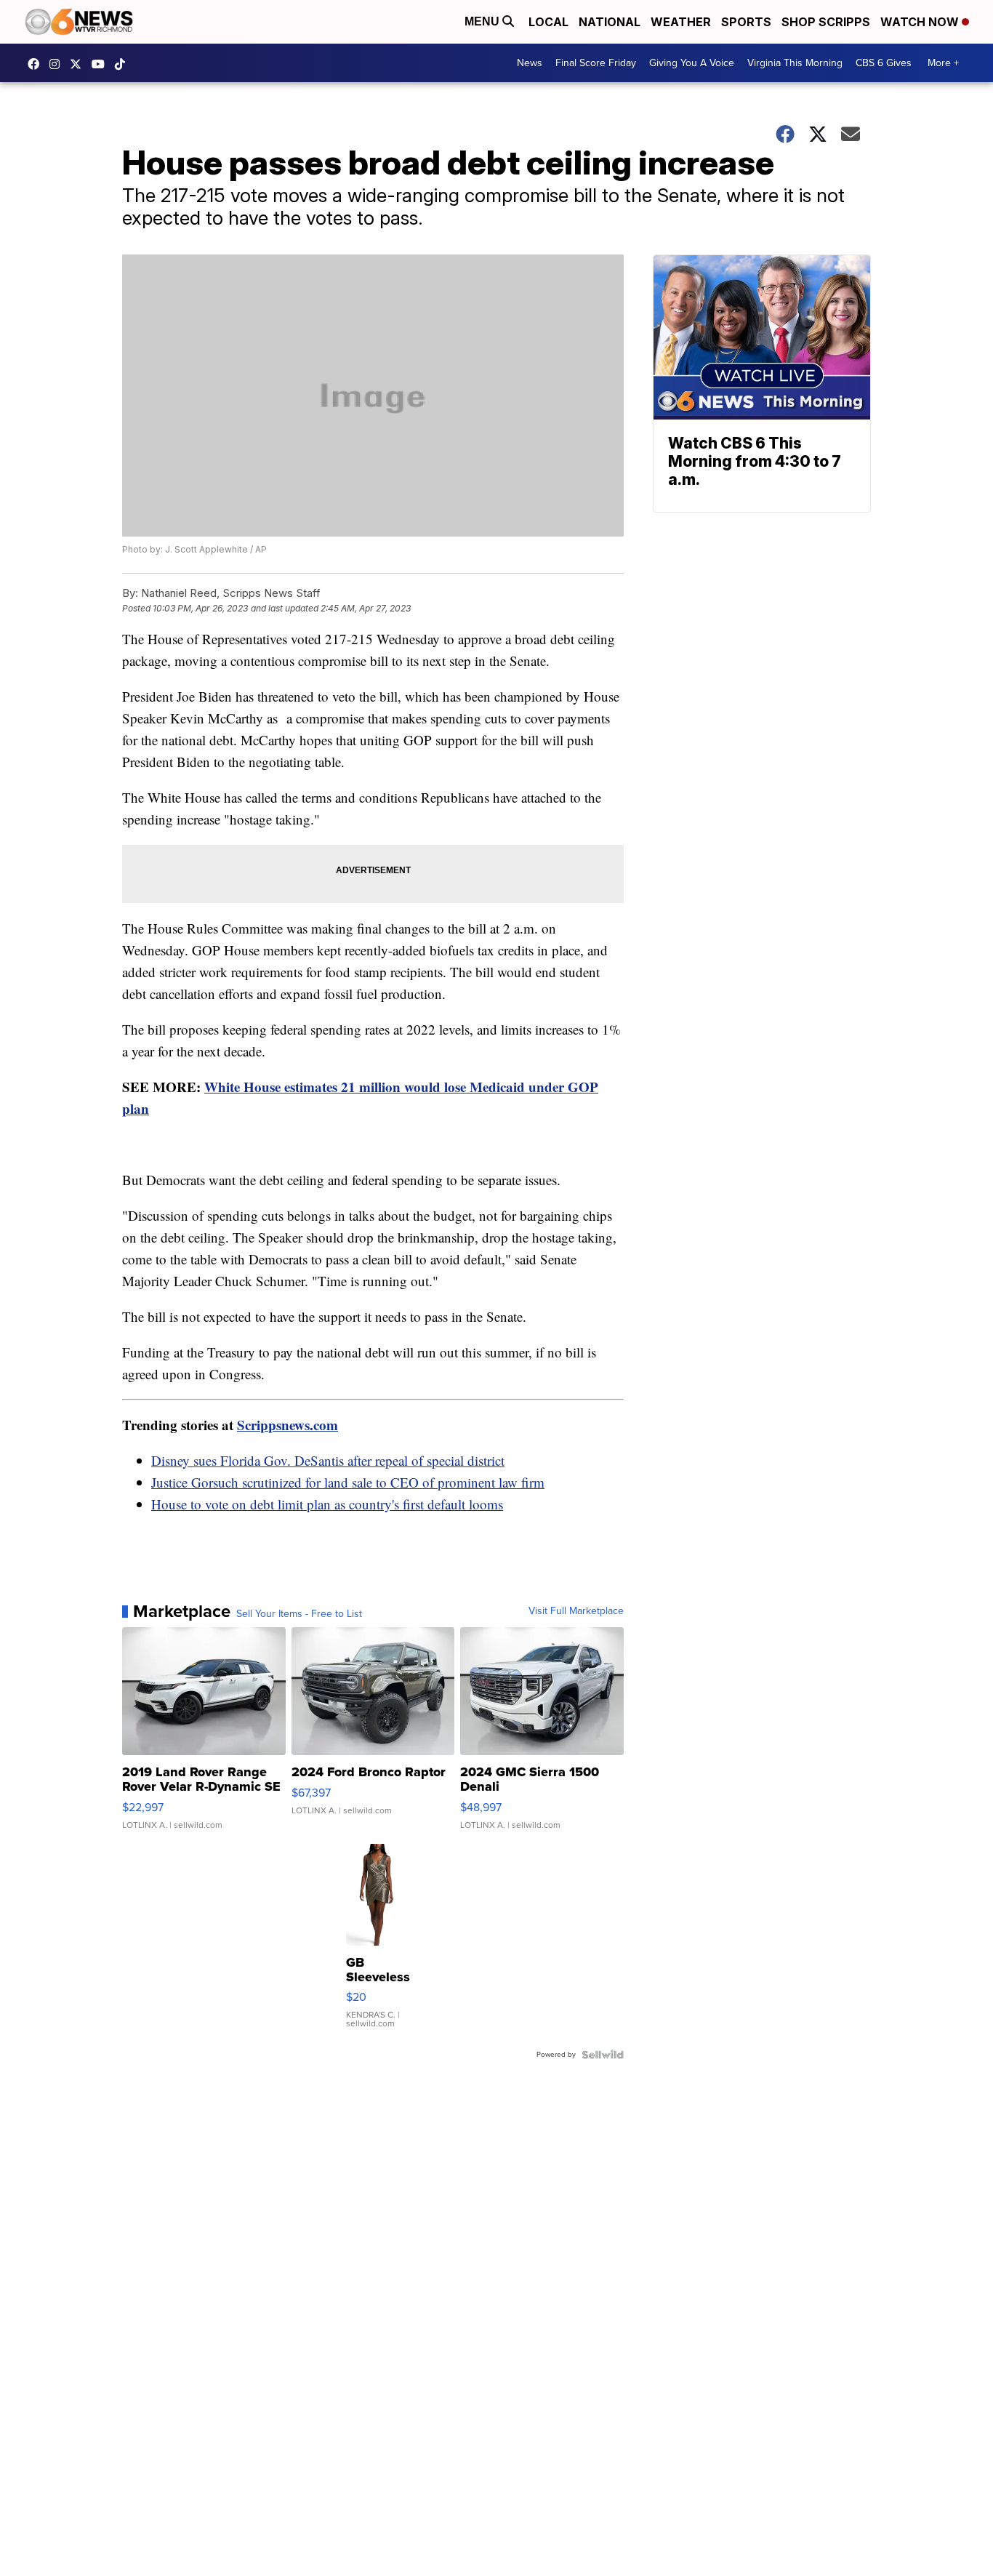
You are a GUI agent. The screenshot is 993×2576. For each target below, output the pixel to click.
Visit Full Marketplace (576, 1611)
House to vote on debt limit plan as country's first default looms (327, 1504)
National (610, 22)
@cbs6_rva (124, 64)
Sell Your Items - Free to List (299, 1614)
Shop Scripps (826, 22)
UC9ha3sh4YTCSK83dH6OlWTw (102, 64)
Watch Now (921, 22)
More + (943, 63)
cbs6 (58, 64)
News (530, 63)
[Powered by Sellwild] (603, 2055)
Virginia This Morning (795, 63)
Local (548, 22)
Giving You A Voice (692, 63)
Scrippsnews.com (288, 1425)
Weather (681, 22)
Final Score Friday (596, 63)
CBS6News (37, 64)
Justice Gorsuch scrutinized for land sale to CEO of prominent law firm (348, 1482)
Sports (746, 22)
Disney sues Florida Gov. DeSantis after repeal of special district (328, 1460)
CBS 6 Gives (884, 63)
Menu (483, 21)
